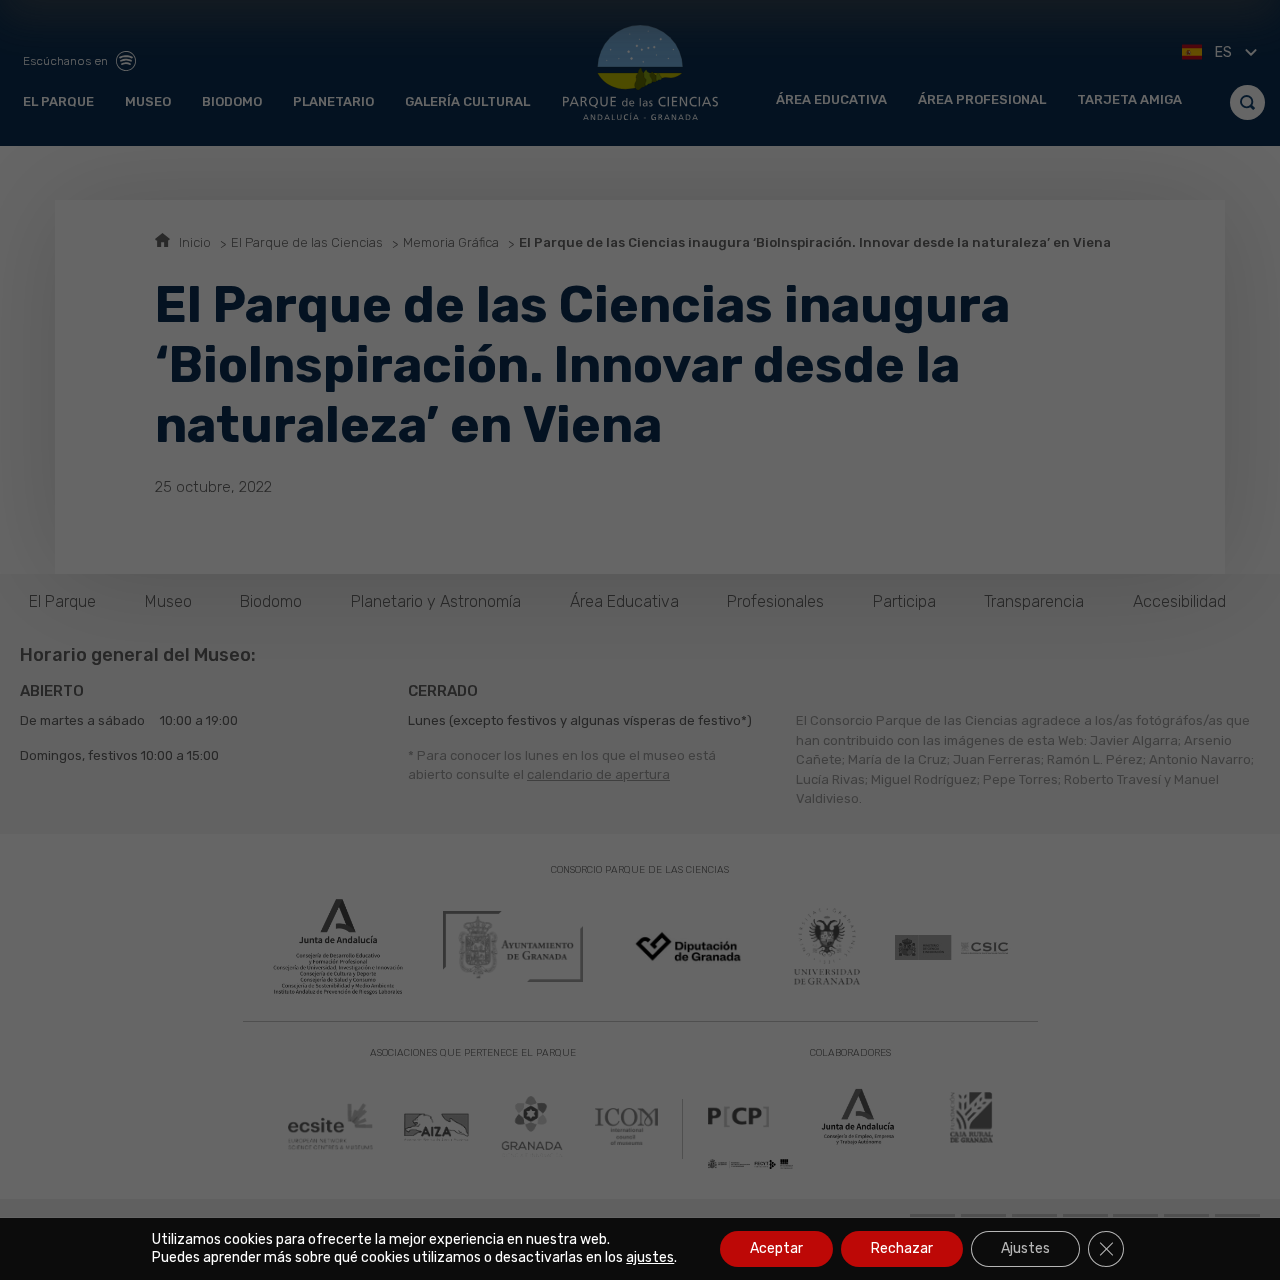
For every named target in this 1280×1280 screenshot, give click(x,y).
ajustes (650, 1257)
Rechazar (902, 1248)
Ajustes (1025, 1248)
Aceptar (776, 1248)
